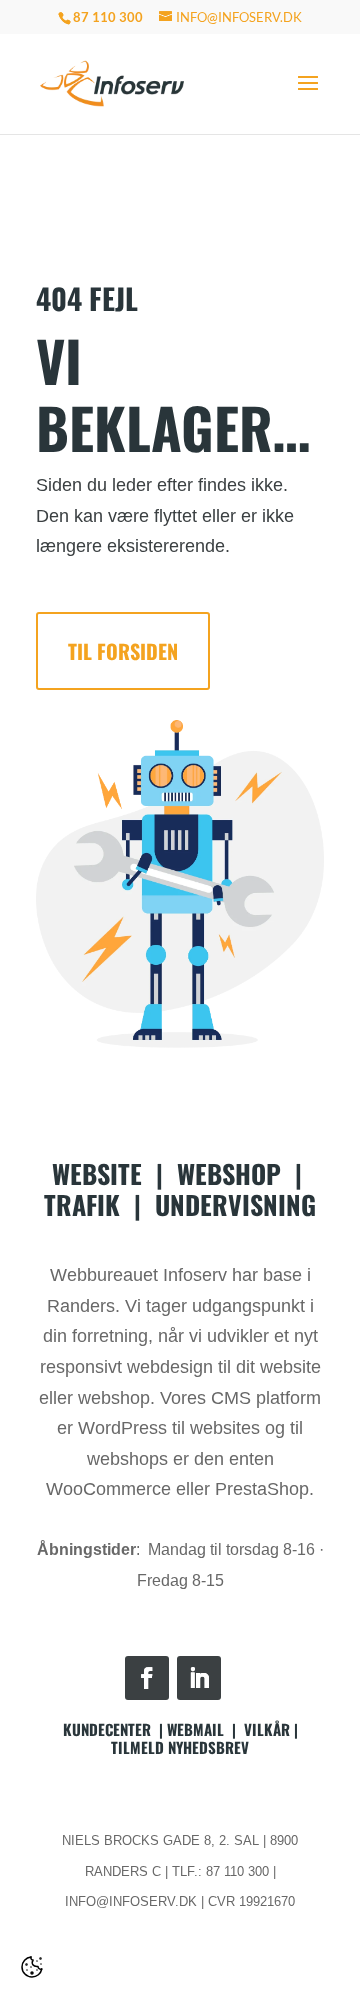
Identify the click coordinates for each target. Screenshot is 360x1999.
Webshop (229, 1173)
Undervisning (235, 1204)
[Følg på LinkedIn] (199, 1678)
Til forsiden (123, 651)
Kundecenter (107, 1729)
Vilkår (267, 1729)
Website (97, 1173)
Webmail (195, 1729)
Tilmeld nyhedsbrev (180, 1747)
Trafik (82, 1204)
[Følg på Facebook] (147, 1678)
